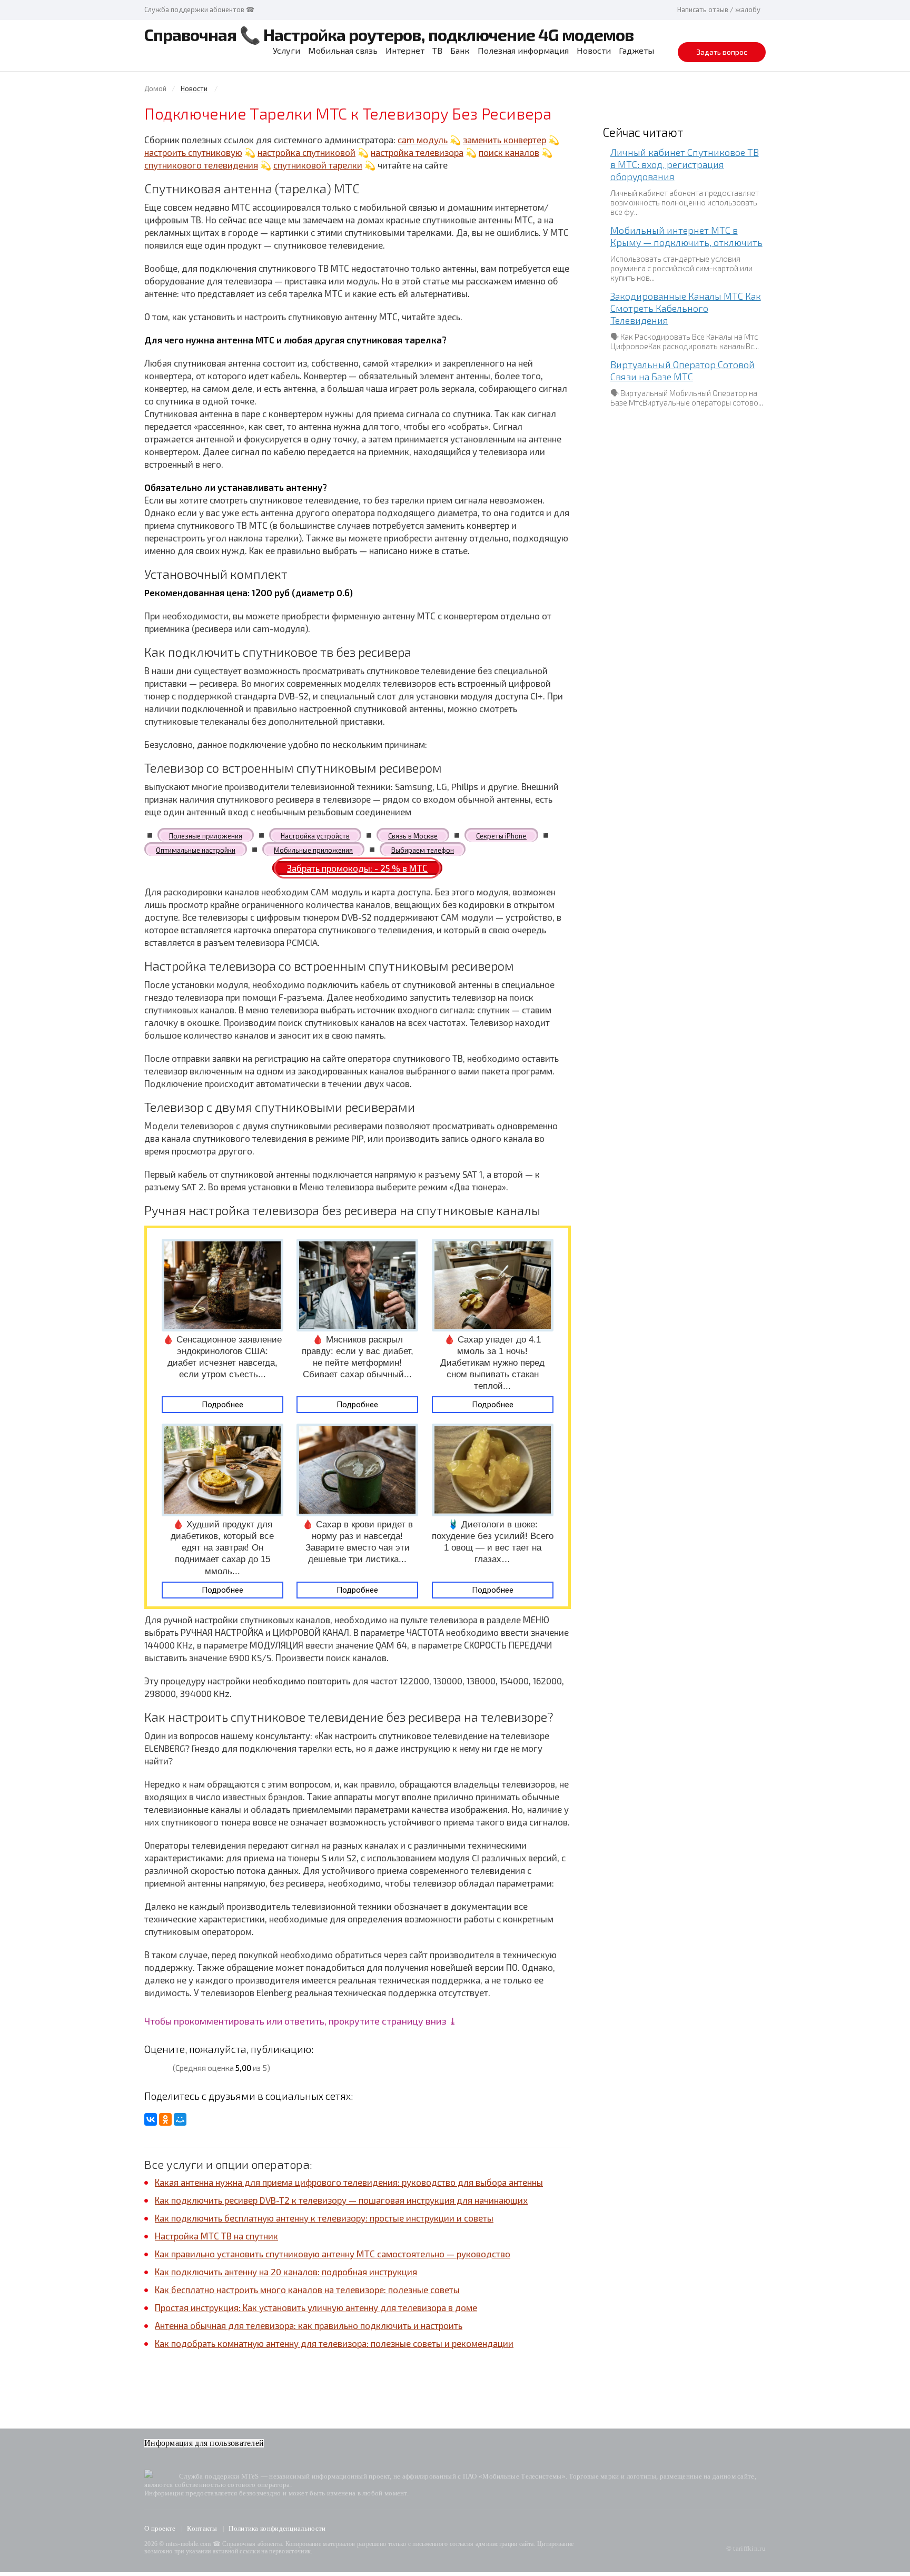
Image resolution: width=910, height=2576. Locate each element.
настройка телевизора (417, 152)
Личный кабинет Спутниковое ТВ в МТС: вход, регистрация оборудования (685, 164)
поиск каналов (509, 152)
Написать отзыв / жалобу (719, 9)
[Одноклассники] (165, 2119)
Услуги (286, 50)
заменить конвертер (505, 140)
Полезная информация (523, 50)
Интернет (405, 50)
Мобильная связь (343, 50)
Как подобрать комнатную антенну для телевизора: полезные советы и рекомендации (334, 2343)
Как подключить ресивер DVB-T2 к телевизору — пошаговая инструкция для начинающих (341, 2200)
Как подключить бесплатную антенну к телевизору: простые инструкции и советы (324, 2218)
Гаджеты (636, 50)
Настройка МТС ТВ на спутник (216, 2236)
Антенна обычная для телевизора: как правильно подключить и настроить (309, 2325)
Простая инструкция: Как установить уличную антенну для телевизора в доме (316, 2307)
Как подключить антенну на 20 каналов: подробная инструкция (286, 2272)
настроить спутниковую (193, 152)
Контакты (202, 2528)
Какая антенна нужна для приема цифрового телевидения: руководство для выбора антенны (349, 2182)
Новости (594, 50)
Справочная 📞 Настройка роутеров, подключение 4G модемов (389, 34)
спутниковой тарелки (318, 165)
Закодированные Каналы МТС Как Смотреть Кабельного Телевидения (686, 308)
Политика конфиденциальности (277, 2528)
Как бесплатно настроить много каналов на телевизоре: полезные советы (307, 2289)
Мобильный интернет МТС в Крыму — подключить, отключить (686, 236)
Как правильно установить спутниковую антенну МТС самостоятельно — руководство (333, 2254)
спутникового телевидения (201, 165)
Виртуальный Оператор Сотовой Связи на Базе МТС (682, 371)
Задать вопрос (722, 52)
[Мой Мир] (180, 2119)
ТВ (437, 50)
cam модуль (423, 140)
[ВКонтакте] (151, 2119)
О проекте (160, 2528)
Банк (460, 50)
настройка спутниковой (306, 152)
